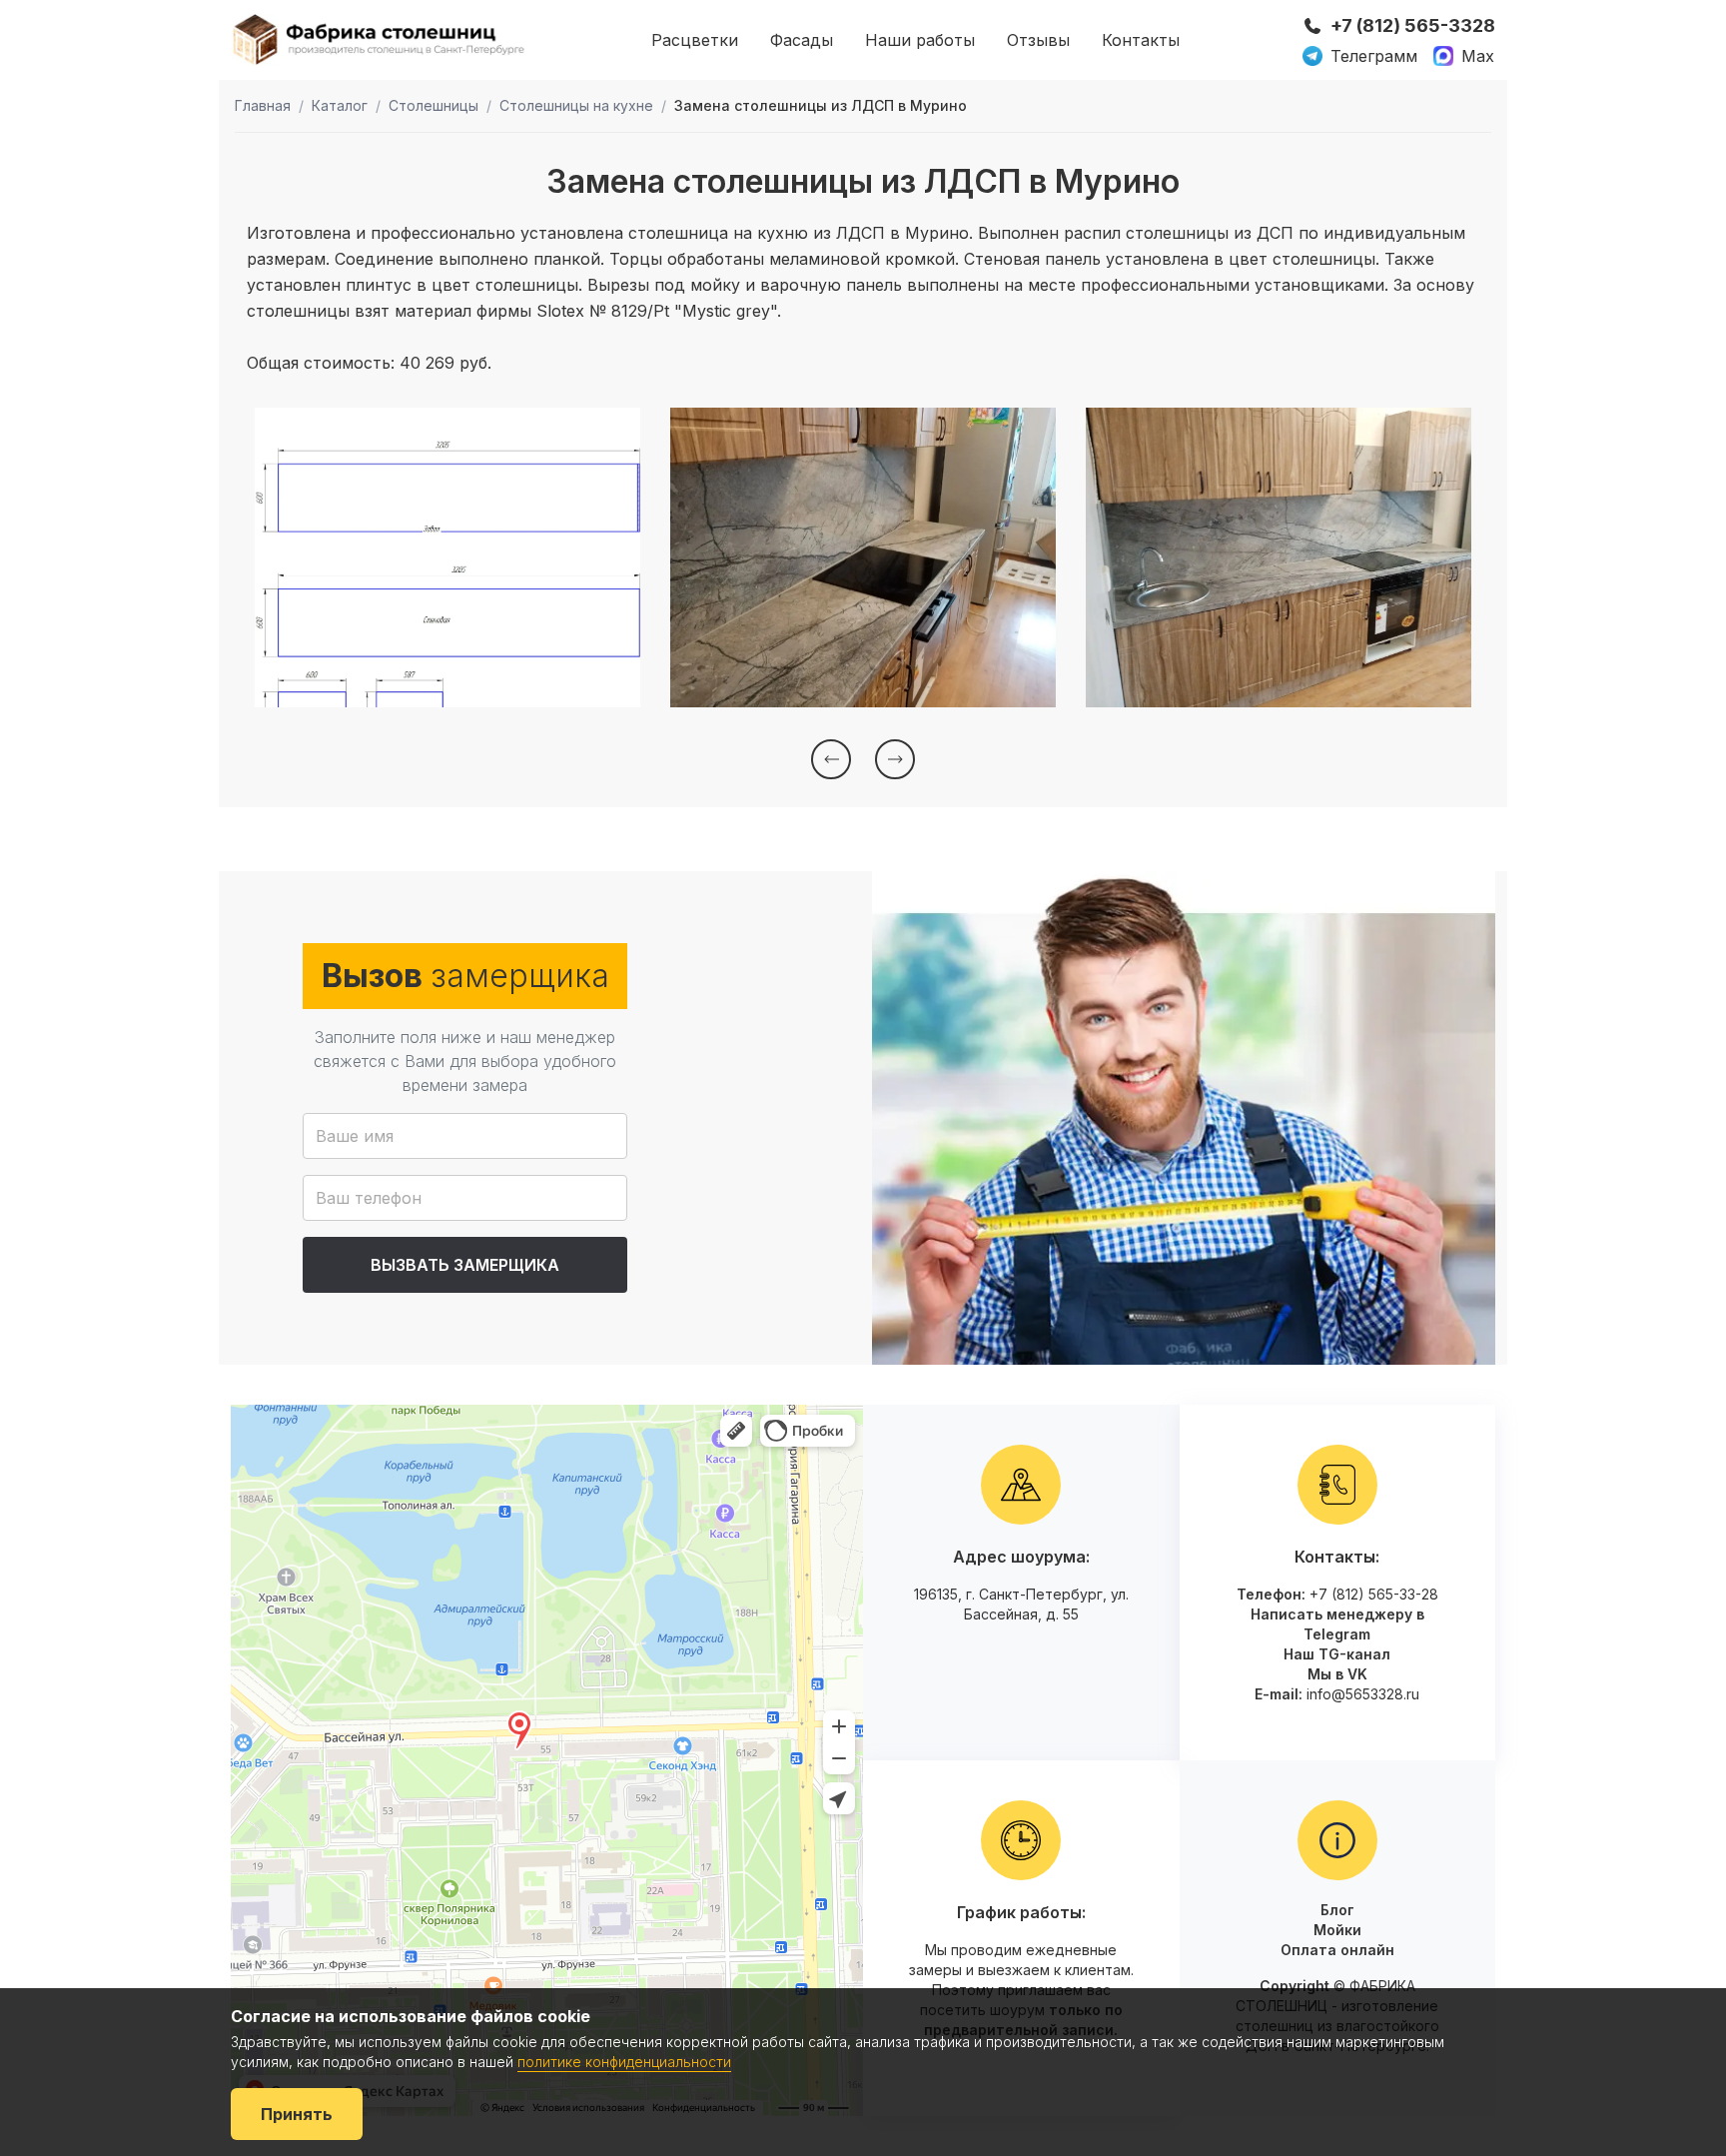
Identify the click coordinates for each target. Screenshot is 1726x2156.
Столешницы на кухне (576, 105)
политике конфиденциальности (624, 2062)
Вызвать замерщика (465, 1265)
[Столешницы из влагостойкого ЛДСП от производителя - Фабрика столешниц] (380, 39)
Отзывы (1038, 40)
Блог (1337, 1910)
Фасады (802, 40)
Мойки (1337, 1930)
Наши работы (920, 40)
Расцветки (695, 40)
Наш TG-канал (1337, 1654)
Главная (263, 105)
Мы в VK (1337, 1674)
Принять (297, 2114)
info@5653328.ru (1363, 1694)
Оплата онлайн (1337, 1950)
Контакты (1141, 40)
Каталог (340, 105)
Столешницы (433, 105)
